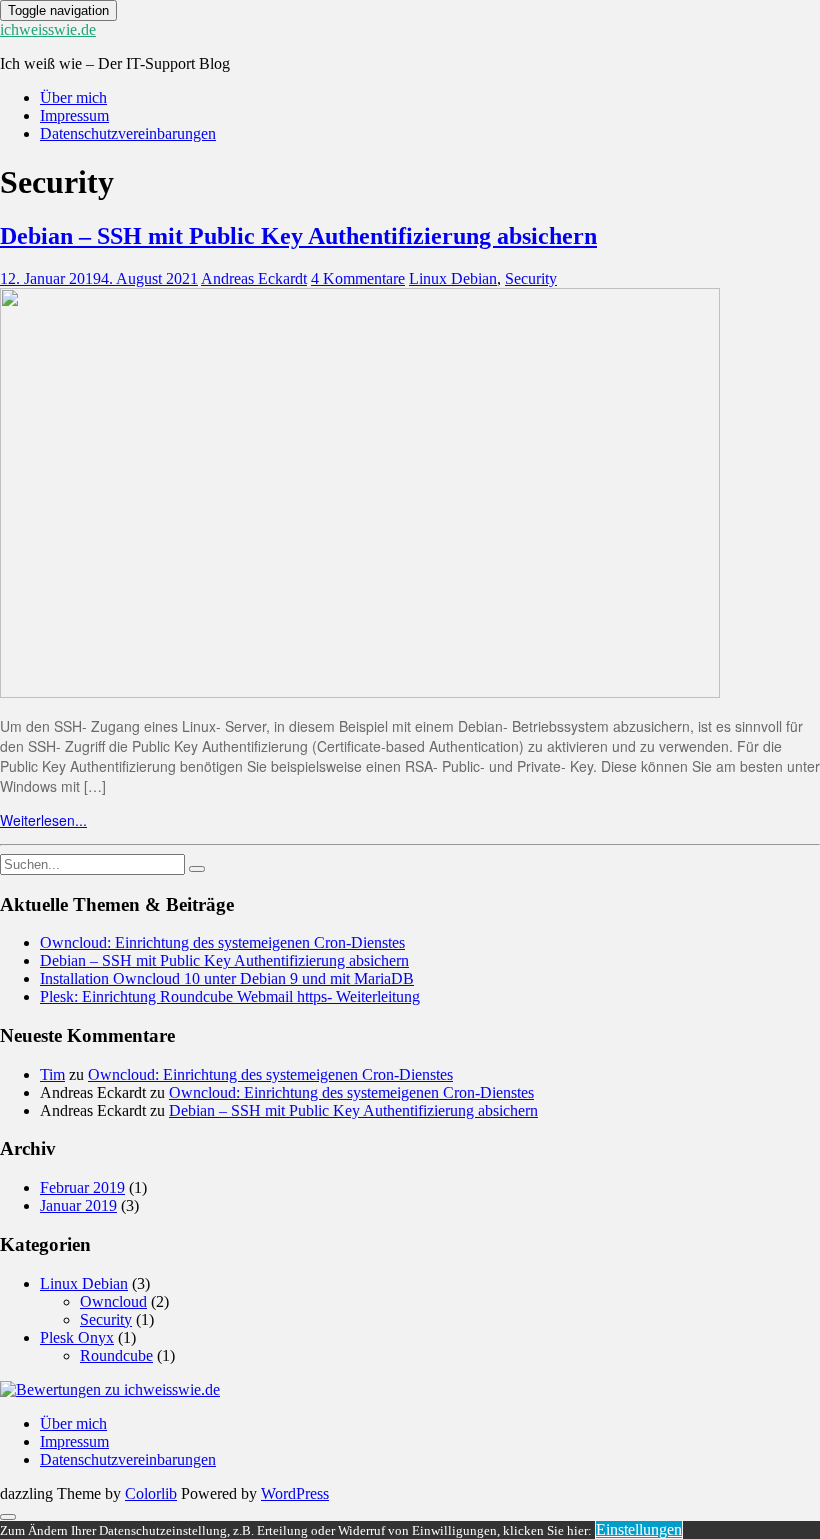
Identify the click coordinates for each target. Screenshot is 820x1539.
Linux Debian (453, 278)
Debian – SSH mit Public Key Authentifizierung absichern (298, 236)
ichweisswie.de (48, 29)
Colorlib (151, 1493)
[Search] (197, 869)
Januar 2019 (78, 1205)
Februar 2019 (82, 1187)
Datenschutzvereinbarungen (128, 133)
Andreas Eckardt (254, 278)
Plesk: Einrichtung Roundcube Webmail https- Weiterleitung (230, 996)
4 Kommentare (358, 278)
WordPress (295, 1493)
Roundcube (116, 1355)
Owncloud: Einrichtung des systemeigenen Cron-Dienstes (222, 942)
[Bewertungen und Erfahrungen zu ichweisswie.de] (110, 1389)
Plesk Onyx (77, 1337)
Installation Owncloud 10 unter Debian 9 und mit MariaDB (227, 978)
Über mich (73, 97)
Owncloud (113, 1301)
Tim (52, 1074)
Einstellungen (639, 1529)
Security (531, 278)
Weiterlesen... (43, 820)
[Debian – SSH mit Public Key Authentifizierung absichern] (360, 692)
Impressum (74, 115)
